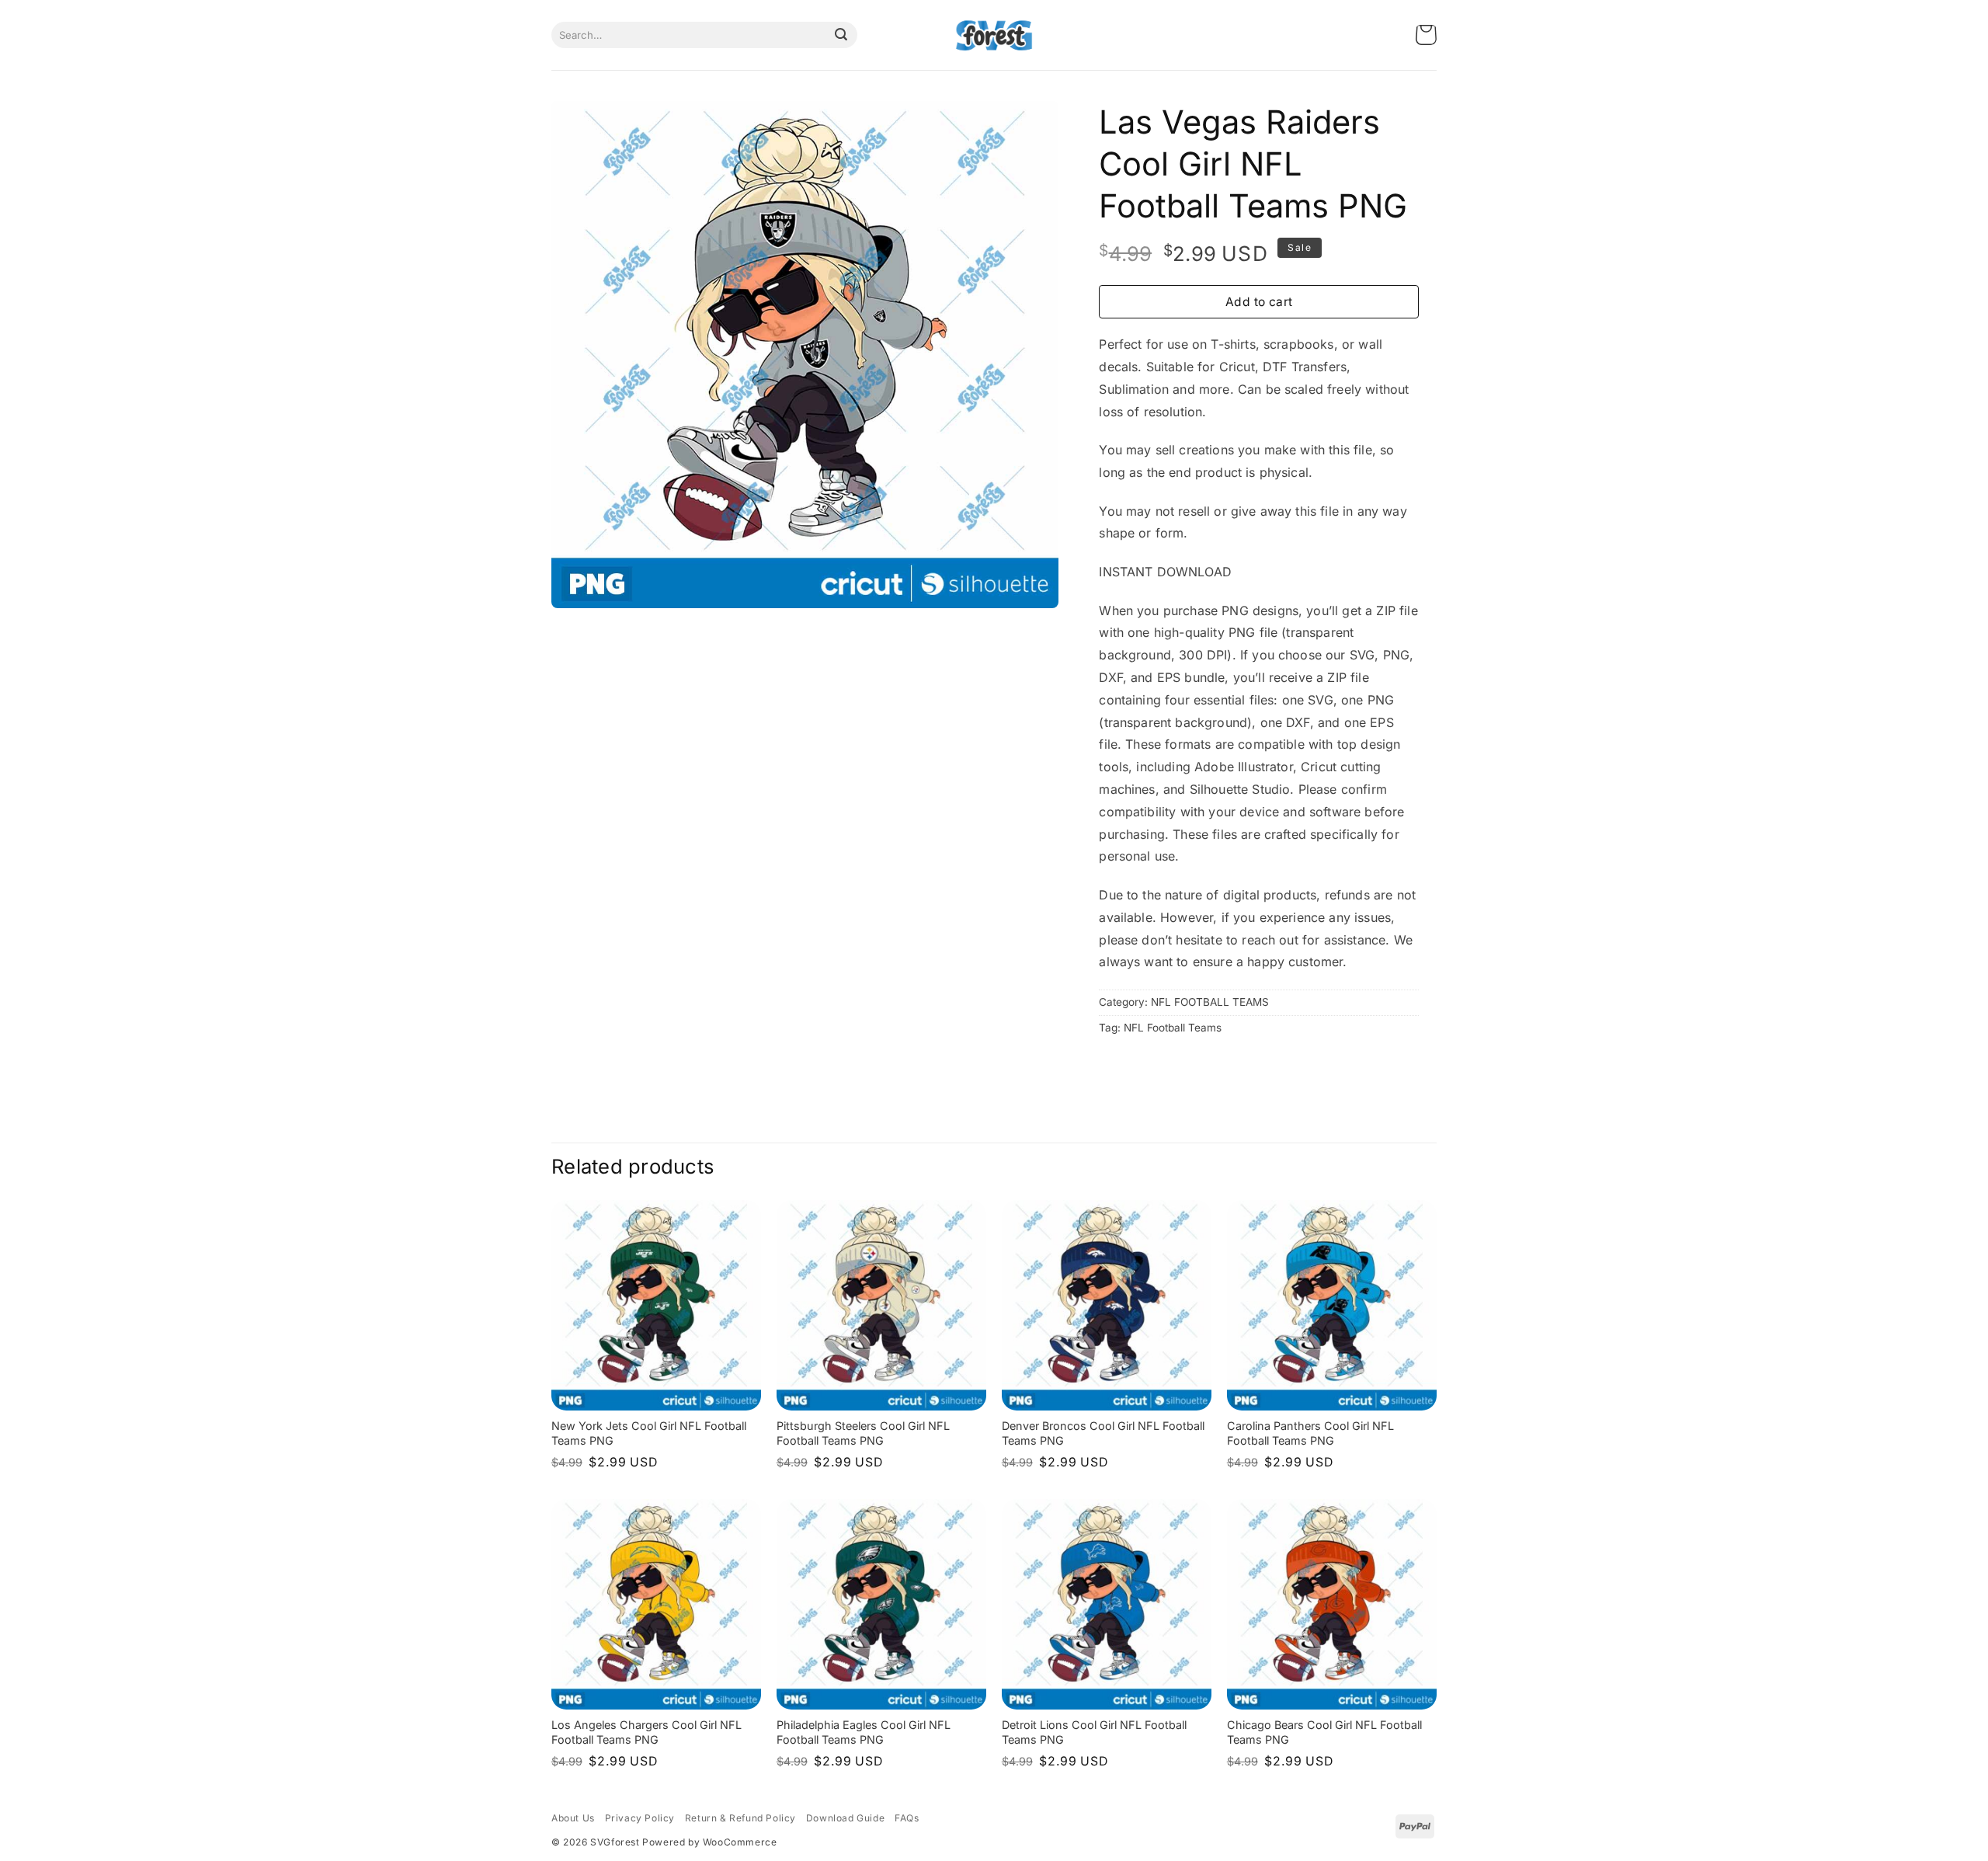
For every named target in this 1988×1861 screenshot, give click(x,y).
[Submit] (841, 35)
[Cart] (1426, 35)
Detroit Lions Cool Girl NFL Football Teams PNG (1094, 1732)
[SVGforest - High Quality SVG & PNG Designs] (994, 35)
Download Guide (845, 1818)
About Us (573, 1818)
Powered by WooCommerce (709, 1842)
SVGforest (615, 1842)
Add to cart (1259, 302)
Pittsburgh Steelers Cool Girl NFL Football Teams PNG (863, 1433)
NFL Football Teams (1173, 1028)
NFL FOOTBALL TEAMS (1210, 1002)
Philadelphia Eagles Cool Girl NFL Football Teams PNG (864, 1732)
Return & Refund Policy (740, 1818)
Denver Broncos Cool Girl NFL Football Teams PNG (1103, 1433)
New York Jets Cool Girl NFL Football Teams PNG (649, 1433)
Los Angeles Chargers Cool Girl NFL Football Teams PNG (646, 1732)
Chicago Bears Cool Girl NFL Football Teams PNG (1324, 1732)
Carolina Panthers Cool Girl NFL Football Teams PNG (1310, 1433)
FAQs (907, 1818)
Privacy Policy (640, 1818)
